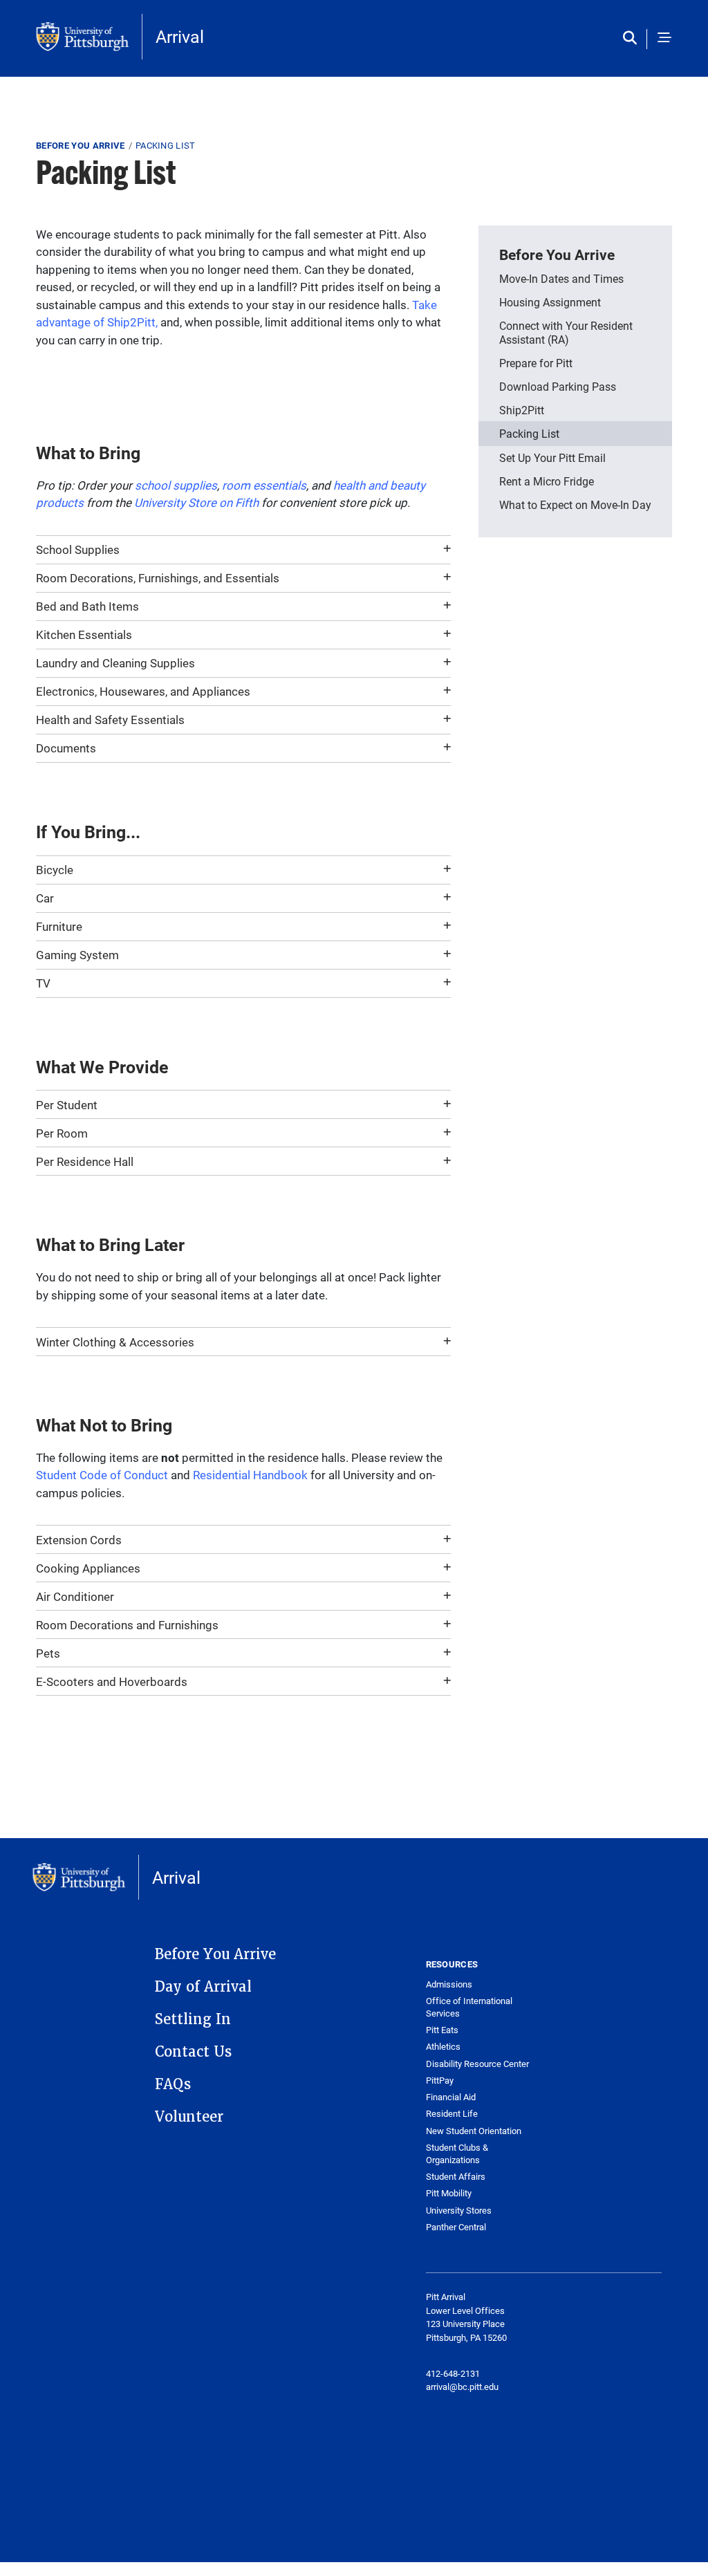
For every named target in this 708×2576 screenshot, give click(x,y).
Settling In (193, 2019)
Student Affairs (456, 2177)
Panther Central (456, 2227)
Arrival (180, 36)
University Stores (459, 2211)
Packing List (529, 433)
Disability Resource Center (477, 2064)
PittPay (440, 2081)
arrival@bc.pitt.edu (462, 2387)
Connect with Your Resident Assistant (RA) (566, 332)
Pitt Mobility (449, 2193)
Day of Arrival (203, 1987)
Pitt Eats (442, 2030)
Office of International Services (469, 2007)
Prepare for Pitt (536, 363)
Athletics (443, 2047)
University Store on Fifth (196, 502)
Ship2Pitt (522, 410)
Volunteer (189, 2117)
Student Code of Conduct (102, 1475)
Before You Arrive (81, 145)
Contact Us (193, 2052)
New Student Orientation (474, 2131)
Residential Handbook (250, 1475)
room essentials (264, 485)
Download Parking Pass (558, 386)
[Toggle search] (633, 39)
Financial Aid (451, 2097)
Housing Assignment (550, 302)
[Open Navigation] (664, 39)
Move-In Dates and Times (561, 278)
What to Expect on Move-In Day (575, 504)
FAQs (173, 2084)
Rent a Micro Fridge (547, 481)
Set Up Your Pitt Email (552, 457)
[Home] (89, 37)
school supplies (176, 485)
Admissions (449, 1984)
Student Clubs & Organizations (457, 2154)
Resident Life (452, 2114)
